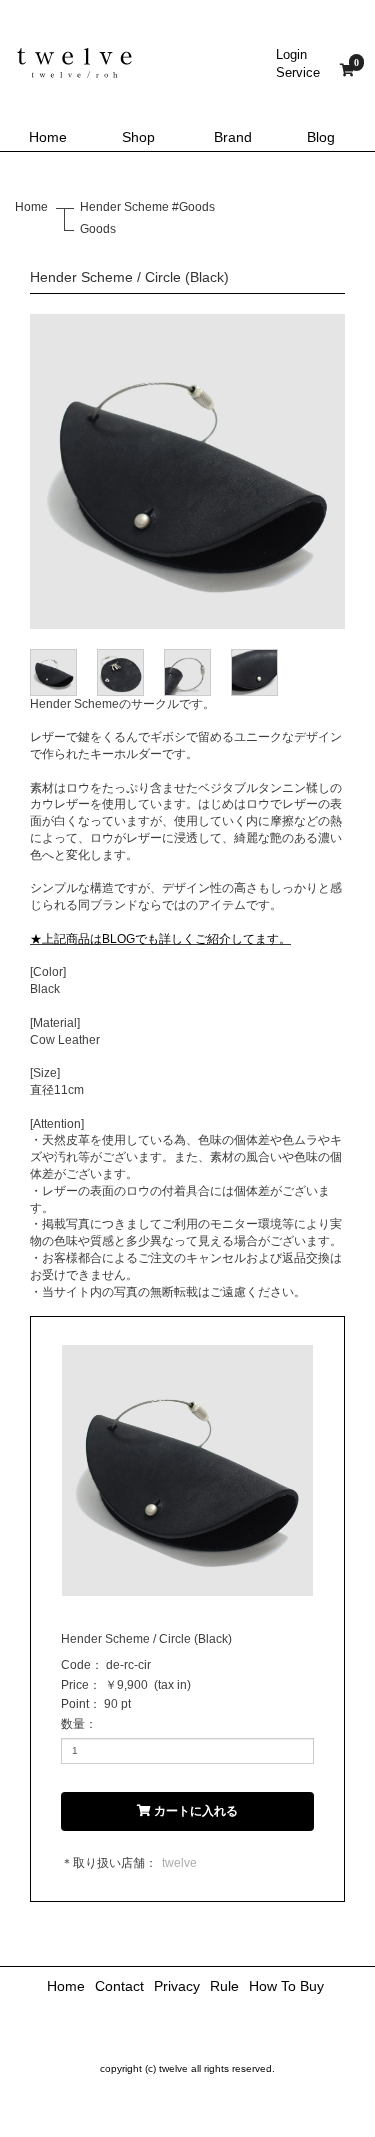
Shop (138, 137)
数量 (73, 1724)
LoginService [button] (298, 63)
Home (48, 137)
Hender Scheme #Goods (147, 207)
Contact (119, 1986)
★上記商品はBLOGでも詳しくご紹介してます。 (160, 939)
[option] (187, 471)
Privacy (177, 1986)
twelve (179, 1863)
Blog (321, 137)
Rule (224, 1986)
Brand (233, 137)
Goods (98, 229)
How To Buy (286, 1986)
